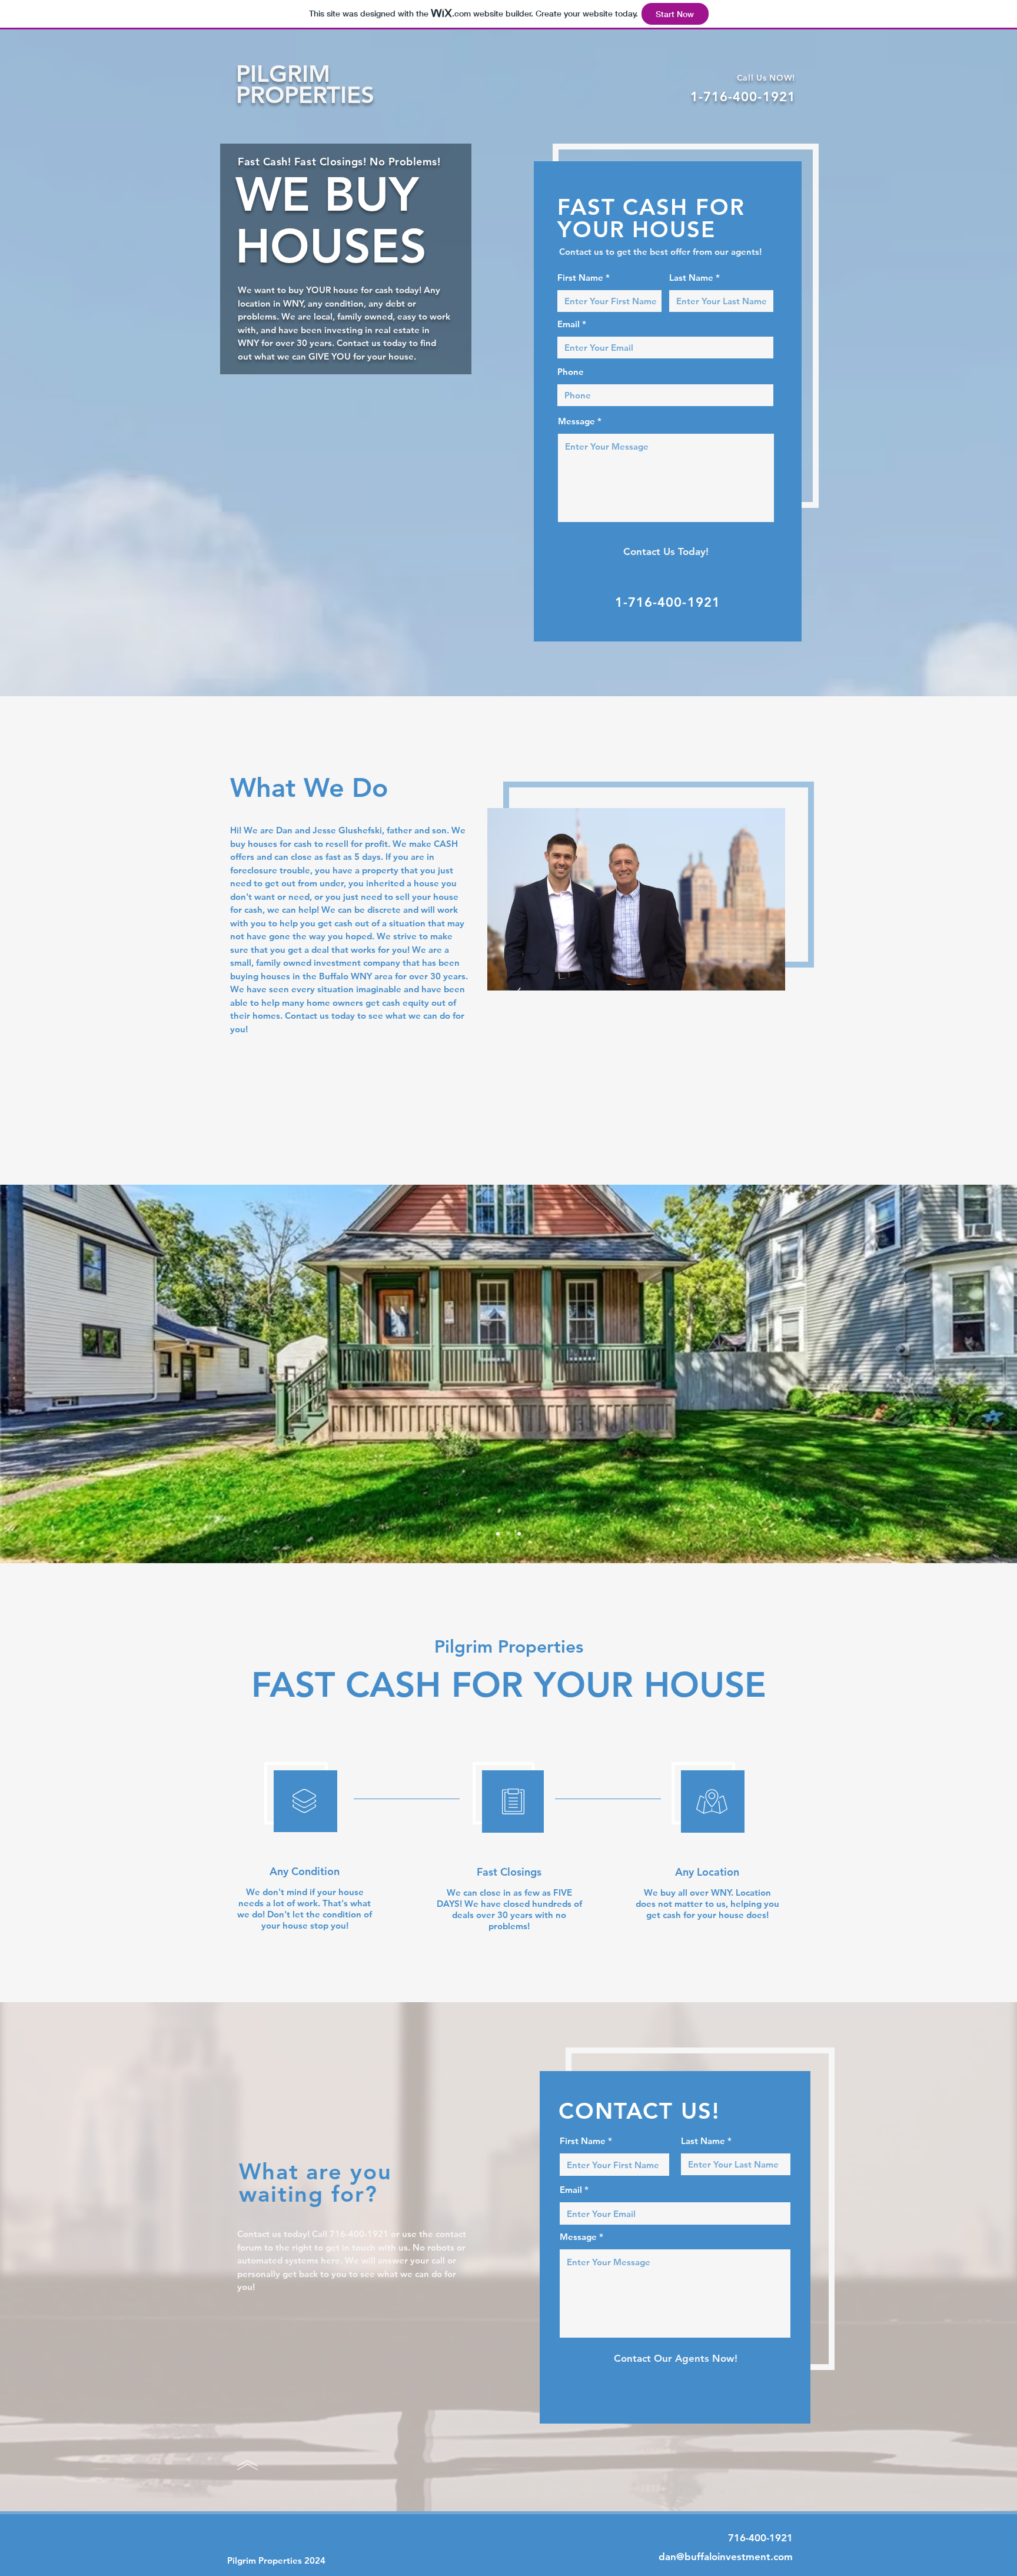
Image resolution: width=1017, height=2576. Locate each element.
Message (576, 421)
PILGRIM (283, 74)
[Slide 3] (498, 1534)
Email (569, 324)
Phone (571, 372)
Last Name (691, 277)
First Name (580, 277)
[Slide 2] (508, 1534)
